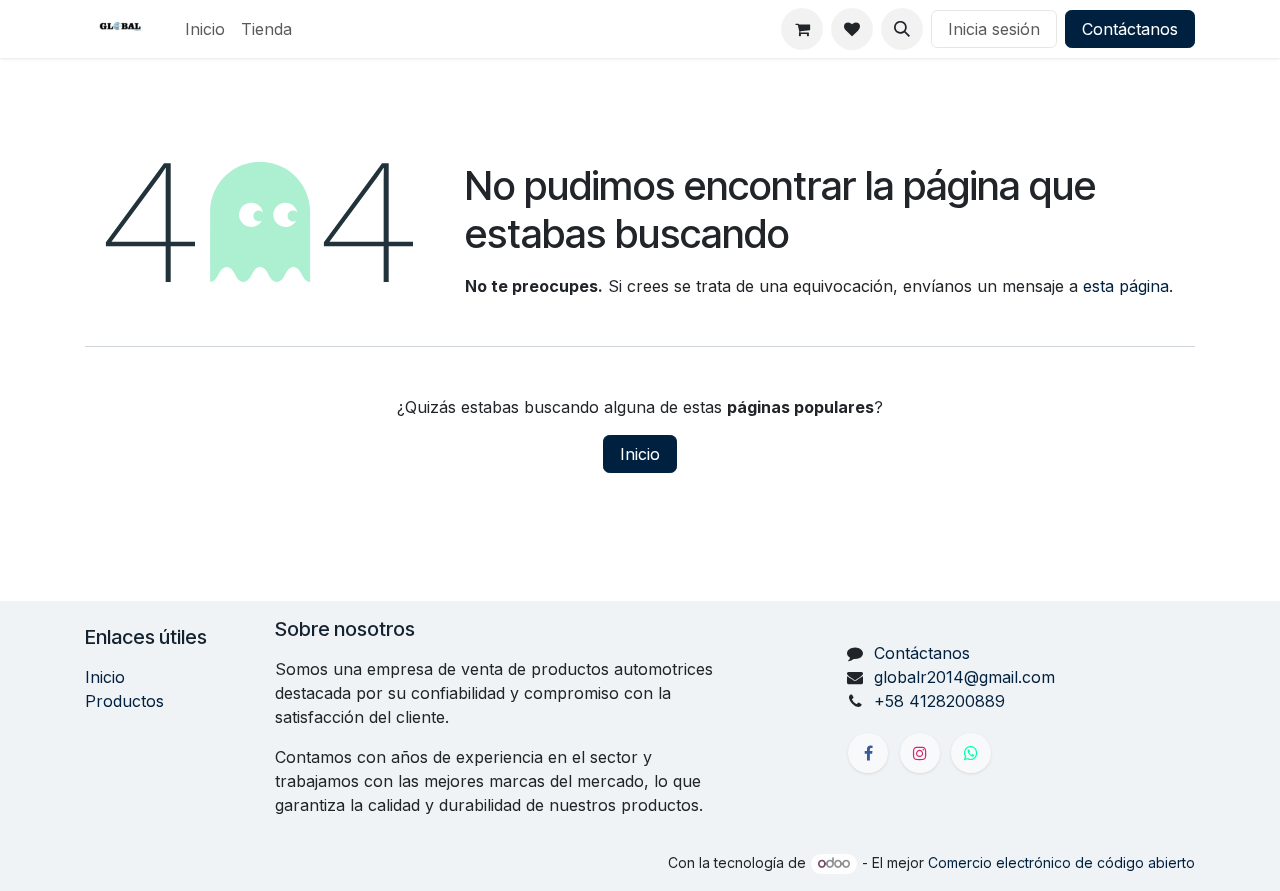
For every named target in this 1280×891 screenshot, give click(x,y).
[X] (971, 753)
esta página (1126, 286)
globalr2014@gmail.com (964, 677)
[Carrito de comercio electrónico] (802, 29)
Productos (124, 701)
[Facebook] (868, 753)
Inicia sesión (994, 29)
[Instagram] (920, 753)
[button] (902, 29)
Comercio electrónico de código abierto (1061, 862)
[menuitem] (205, 29)
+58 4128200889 (939, 701)
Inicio (640, 454)
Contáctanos (1130, 29)
